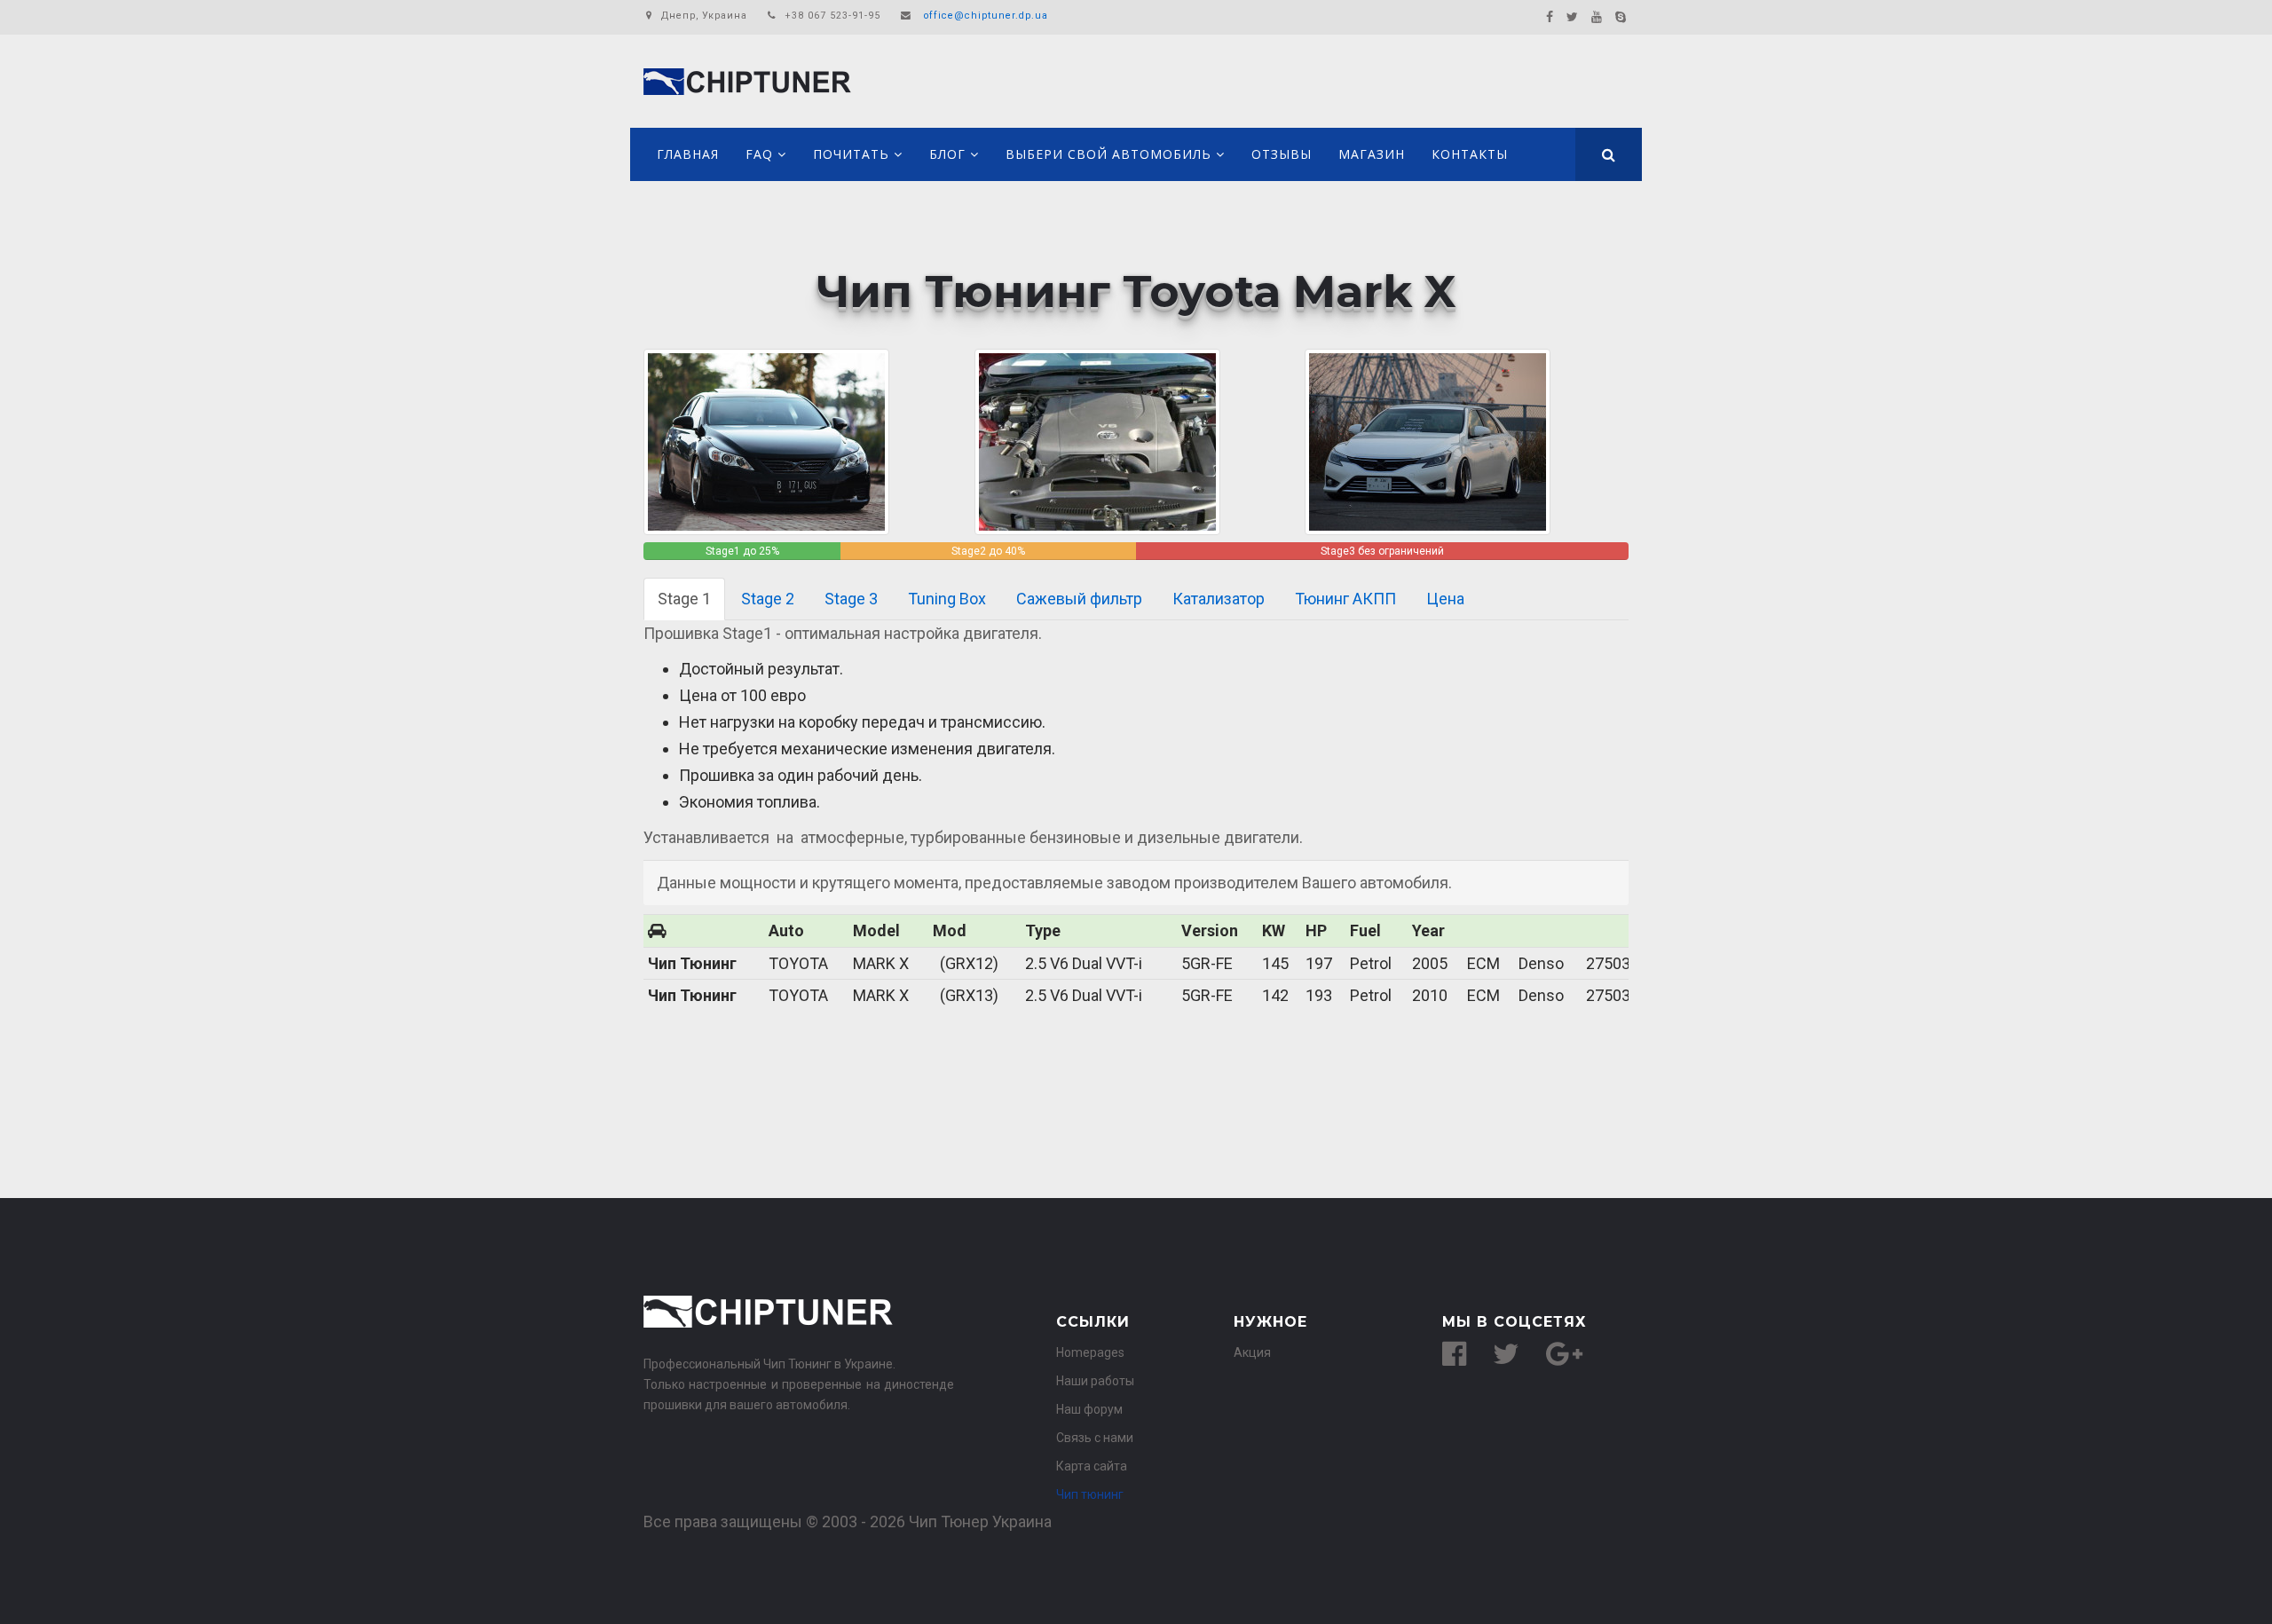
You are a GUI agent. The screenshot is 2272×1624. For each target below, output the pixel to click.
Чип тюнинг (1090, 1494)
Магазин (1372, 154)
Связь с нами (1095, 1438)
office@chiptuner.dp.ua (986, 16)
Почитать (851, 154)
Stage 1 (684, 599)
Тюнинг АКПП (1345, 599)
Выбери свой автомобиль (1108, 154)
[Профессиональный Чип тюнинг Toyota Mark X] (766, 441)
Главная (688, 154)
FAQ (759, 154)
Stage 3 (851, 599)
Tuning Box (947, 599)
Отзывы (1282, 154)
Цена (1445, 599)
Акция (1252, 1352)
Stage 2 (768, 599)
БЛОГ (947, 154)
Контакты (1470, 154)
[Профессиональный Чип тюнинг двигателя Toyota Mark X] (1097, 441)
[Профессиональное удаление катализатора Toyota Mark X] (1428, 441)
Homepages (1090, 1352)
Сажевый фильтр (1079, 599)
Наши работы (1095, 1381)
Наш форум (1089, 1409)
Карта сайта (1092, 1466)
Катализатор (1219, 599)
